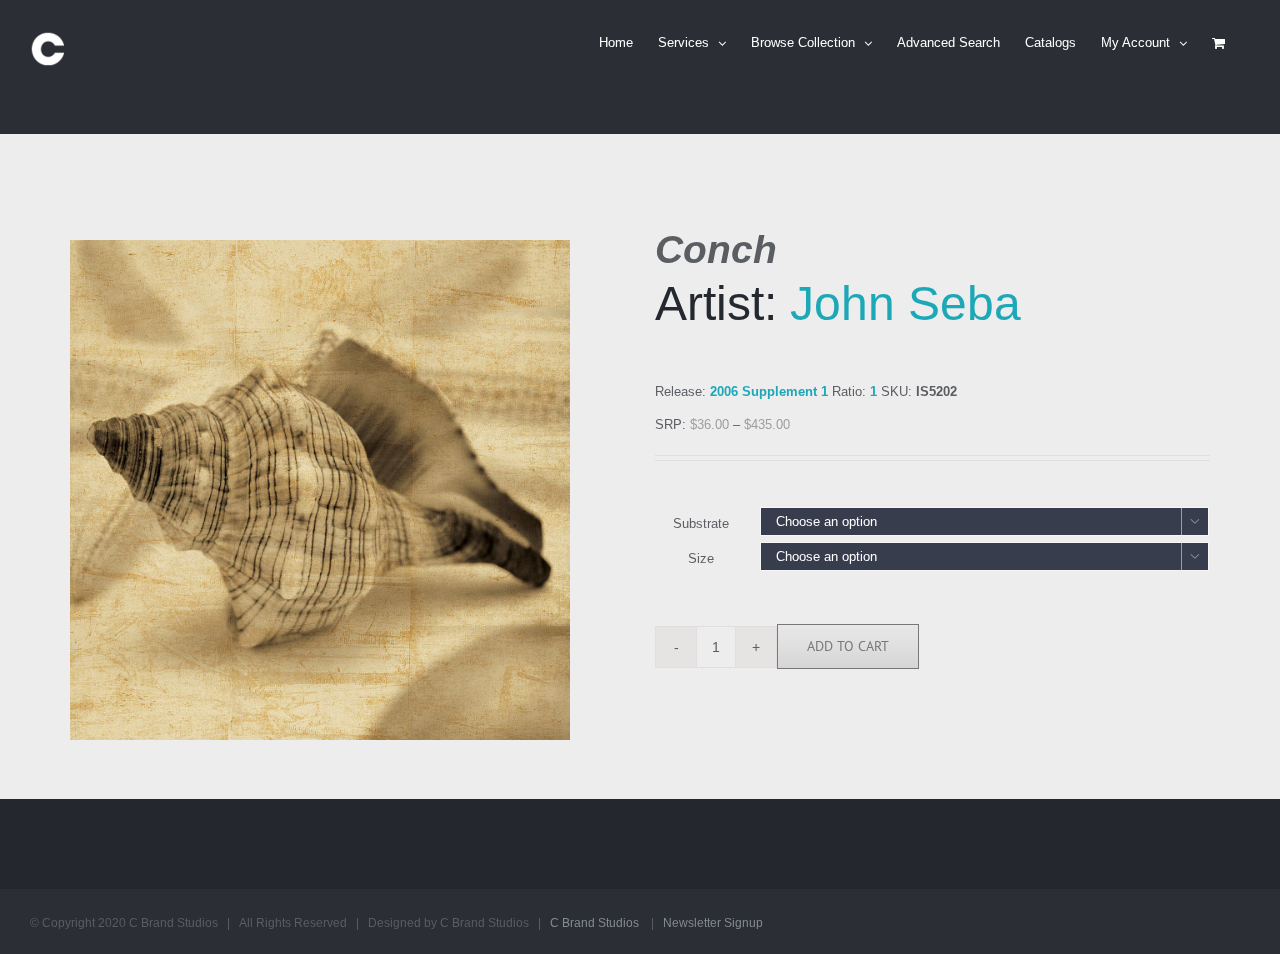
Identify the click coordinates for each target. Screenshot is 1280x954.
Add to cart (848, 646)
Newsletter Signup (713, 923)
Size (701, 558)
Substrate (701, 523)
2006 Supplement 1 (769, 391)
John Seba (905, 303)
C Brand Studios (594, 923)
